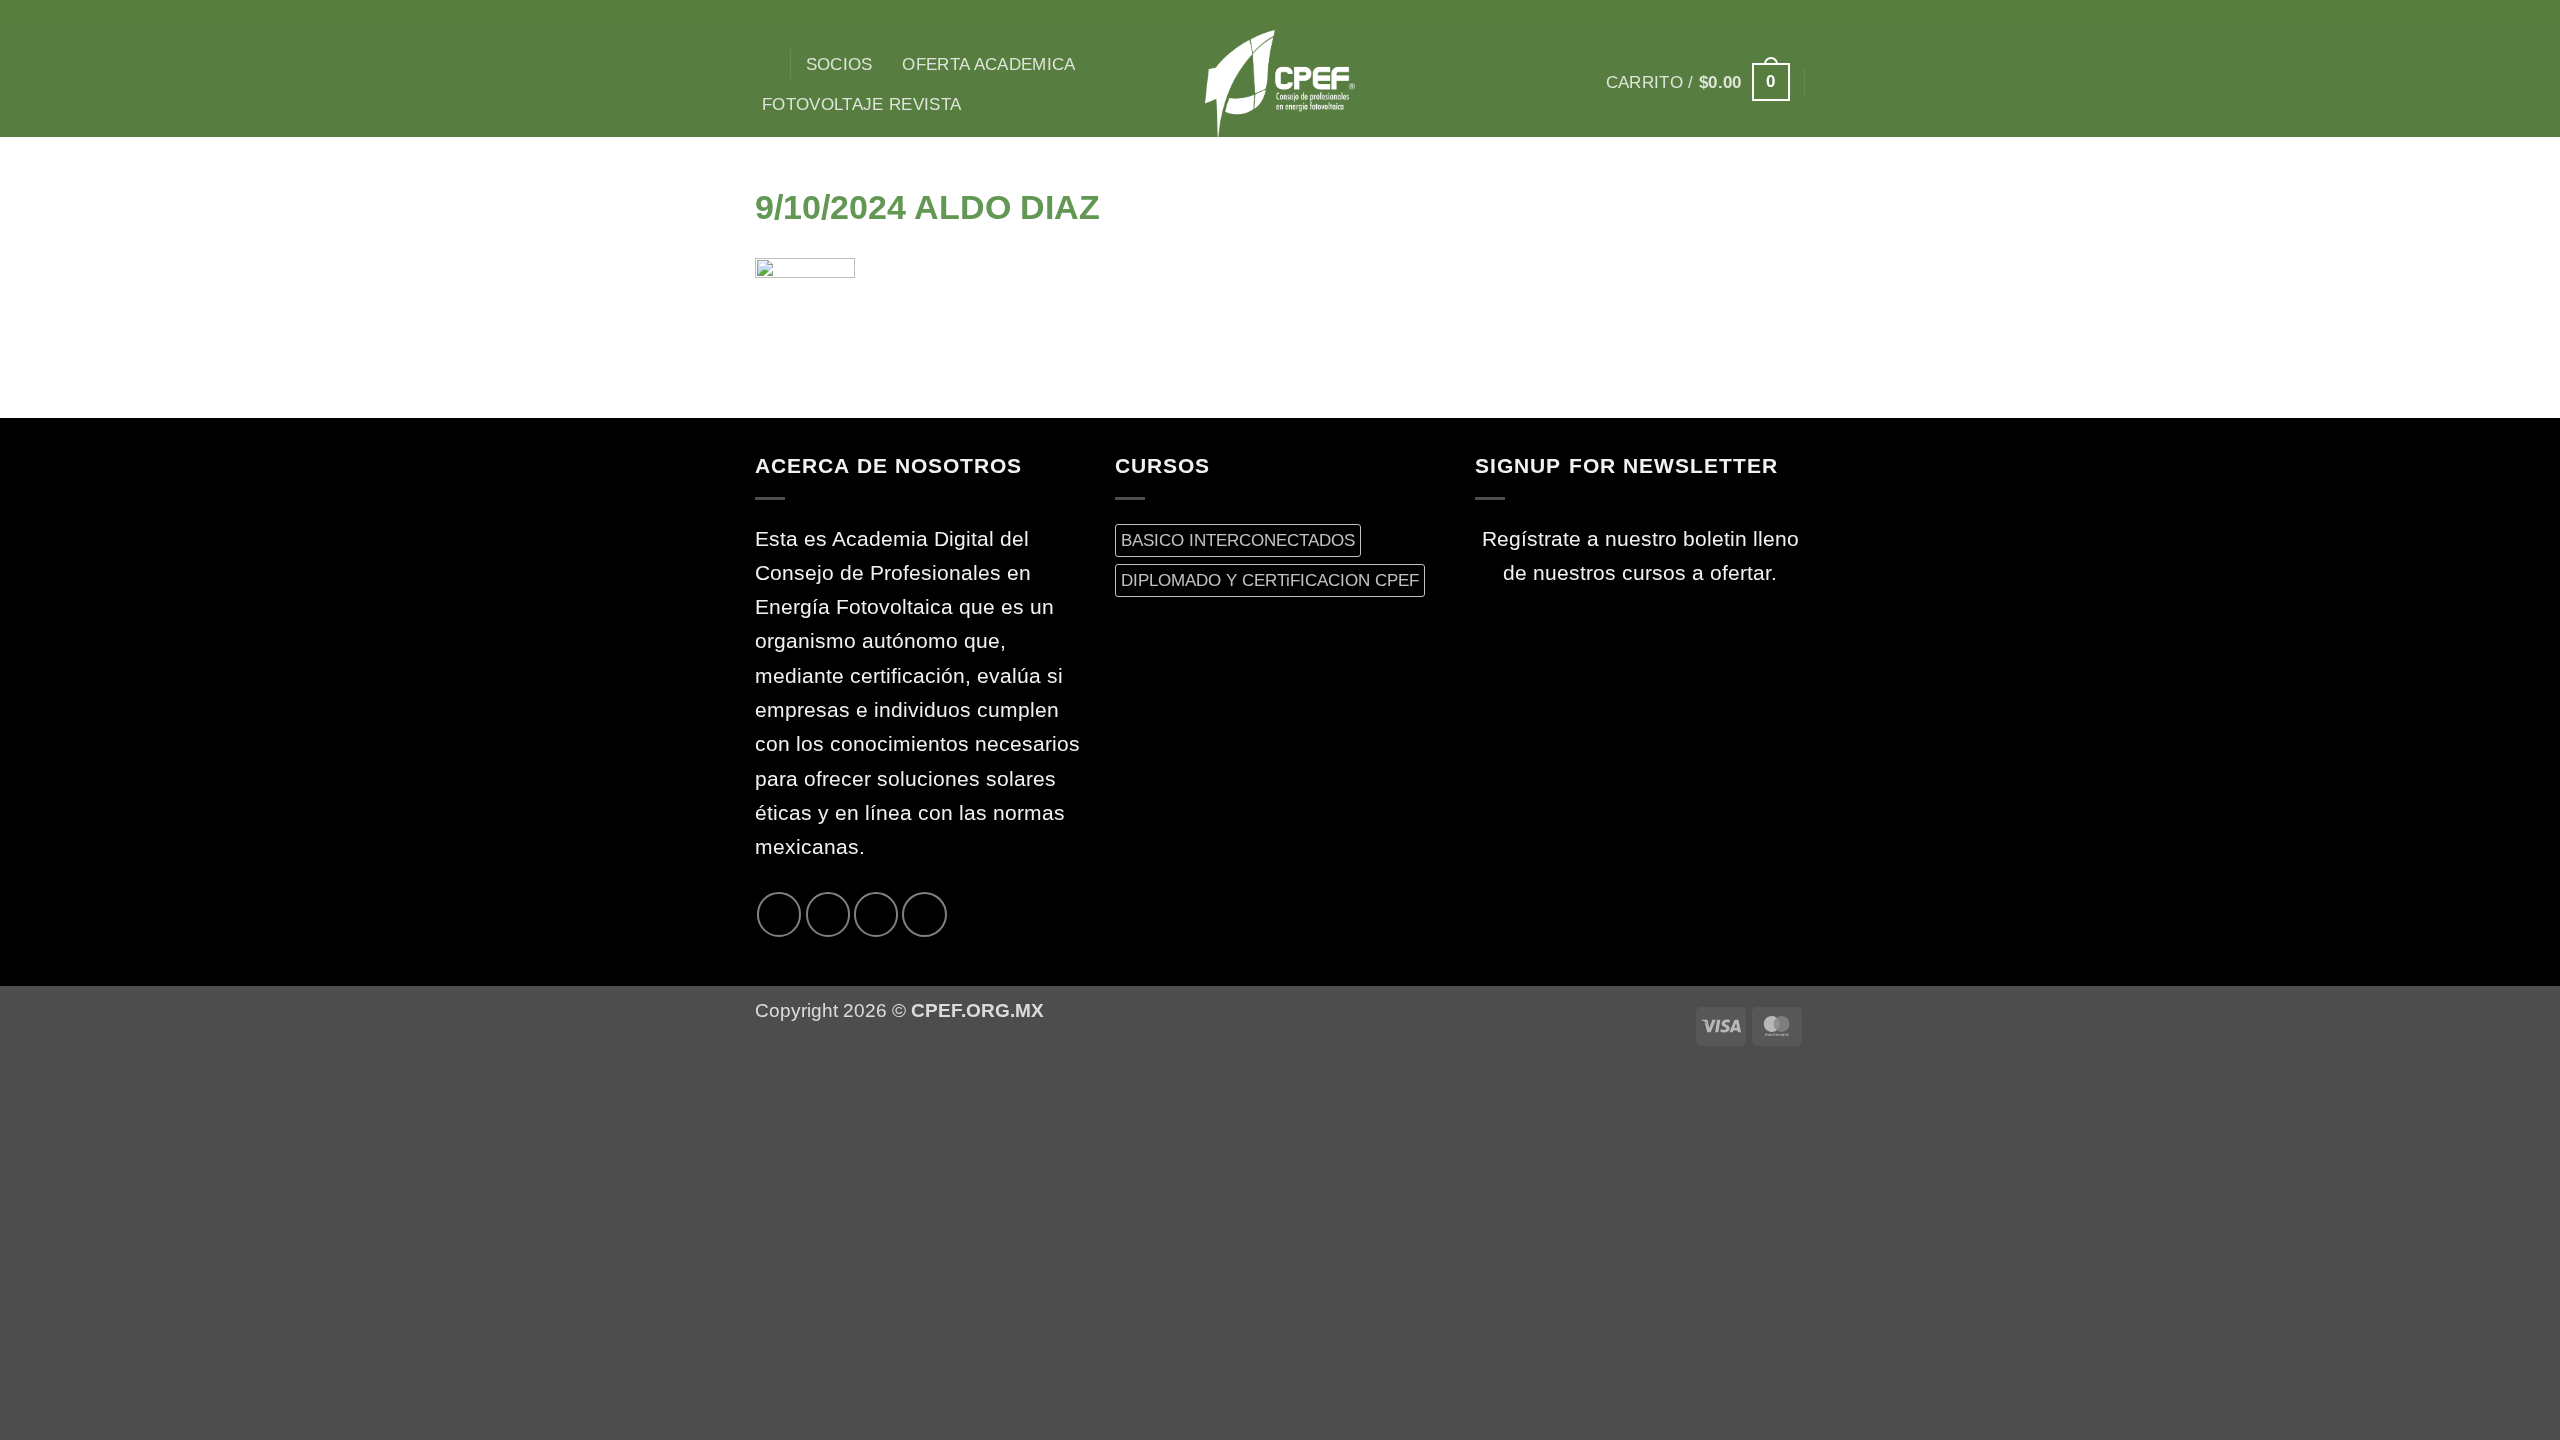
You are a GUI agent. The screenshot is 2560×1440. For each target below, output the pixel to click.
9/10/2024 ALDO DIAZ (927, 207)
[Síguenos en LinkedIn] (924, 914)
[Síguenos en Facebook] (1689, 15)
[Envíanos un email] (1792, 15)
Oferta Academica (989, 64)
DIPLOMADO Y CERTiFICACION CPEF (1270, 580)
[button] (1698, 82)
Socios (839, 64)
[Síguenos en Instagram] (1715, 15)
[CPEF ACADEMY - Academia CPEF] (1280, 83)
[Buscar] (765, 64)
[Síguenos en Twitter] (1766, 15)
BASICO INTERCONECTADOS (1238, 540)
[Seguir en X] (1741, 15)
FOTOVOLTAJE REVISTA (862, 104)
